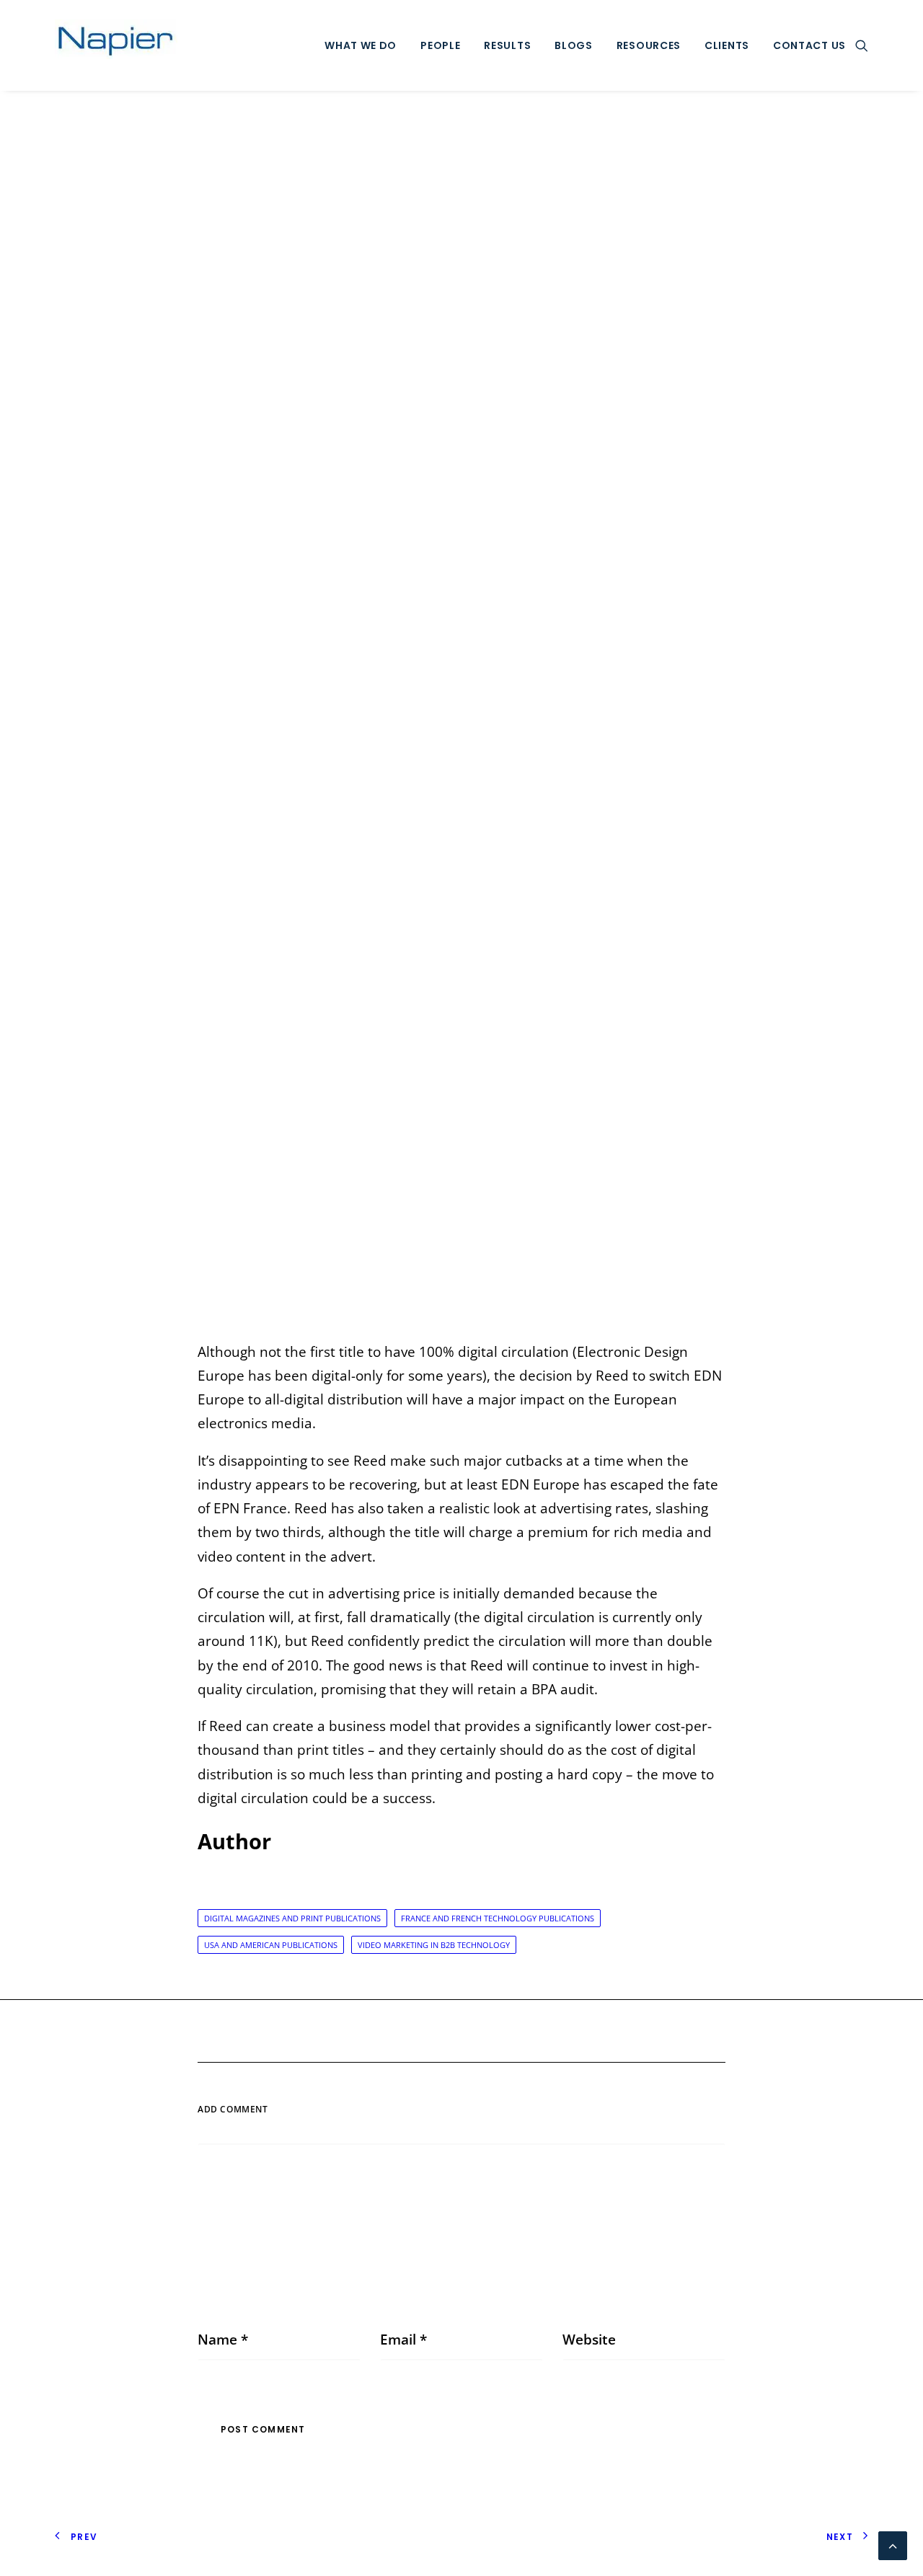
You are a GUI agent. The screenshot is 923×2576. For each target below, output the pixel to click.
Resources (649, 45)
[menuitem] (361, 45)
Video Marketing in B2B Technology (434, 1945)
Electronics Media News (471, 718)
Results (507, 45)
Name (223, 2340)
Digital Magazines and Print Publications (292, 1918)
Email (403, 2340)
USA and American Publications (271, 1945)
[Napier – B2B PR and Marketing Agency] (116, 45)
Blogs (574, 45)
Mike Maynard (609, 718)
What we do (361, 45)
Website (589, 2340)
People (440, 45)
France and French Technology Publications (498, 1918)
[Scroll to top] (893, 2544)
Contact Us (809, 45)
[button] (862, 45)
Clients (727, 45)
